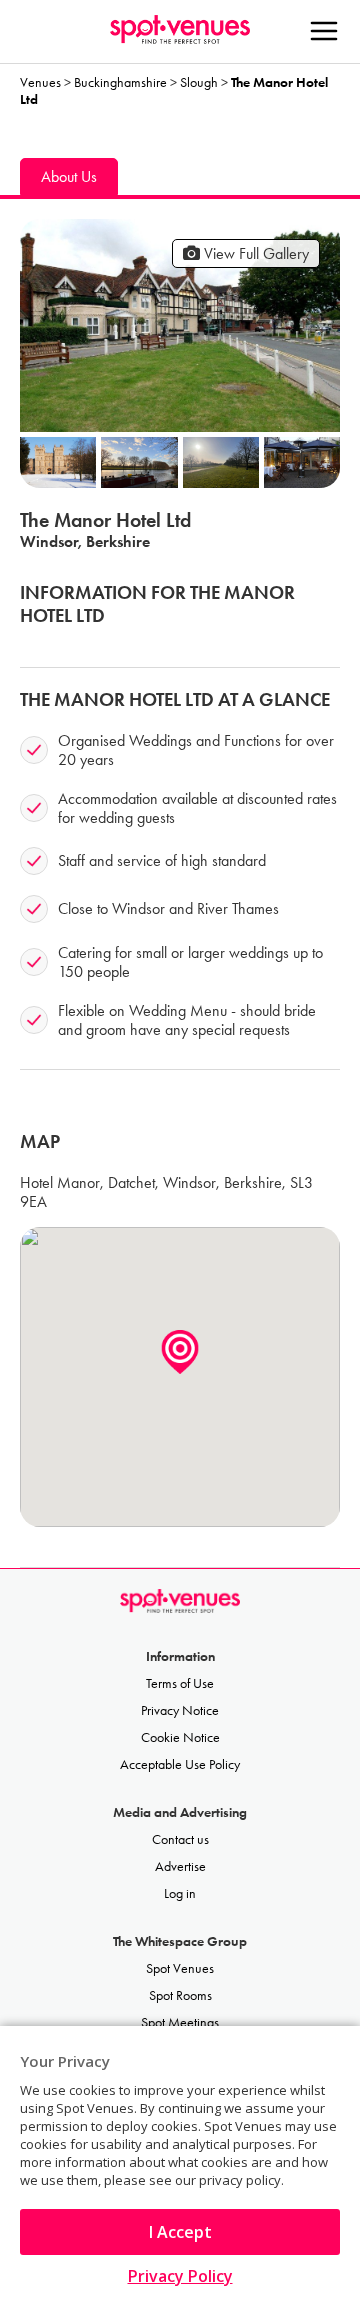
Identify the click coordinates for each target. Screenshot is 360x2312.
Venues (40, 82)
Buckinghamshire (120, 82)
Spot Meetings (180, 2022)
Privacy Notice (180, 1710)
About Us (69, 176)
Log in (180, 1893)
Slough (199, 82)
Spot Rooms (180, 1995)
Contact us (180, 1839)
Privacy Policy (180, 2276)
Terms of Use (180, 1683)
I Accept (180, 2232)
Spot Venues (180, 1968)
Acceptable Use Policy (180, 1764)
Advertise (180, 1866)
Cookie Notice (180, 1737)
